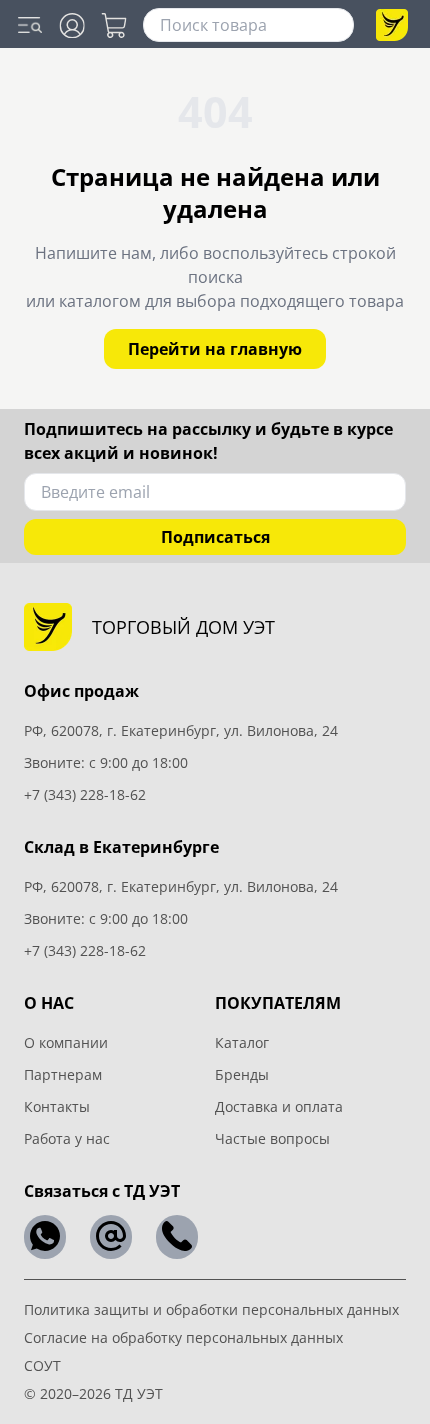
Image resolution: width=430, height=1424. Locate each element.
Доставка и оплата (279, 1106)
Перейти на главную (215, 349)
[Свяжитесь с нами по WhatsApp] (45, 1237)
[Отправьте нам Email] (111, 1237)
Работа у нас (67, 1138)
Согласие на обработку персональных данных (183, 1337)
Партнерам (63, 1074)
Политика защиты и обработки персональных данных (211, 1309)
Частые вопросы (272, 1138)
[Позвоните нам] (177, 1237)
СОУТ (42, 1365)
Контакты (57, 1106)
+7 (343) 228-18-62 (85, 794)
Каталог (242, 1042)
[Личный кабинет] (72, 25)
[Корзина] (114, 25)
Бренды (242, 1074)
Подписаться (215, 537)
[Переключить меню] (30, 25)
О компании (66, 1042)
